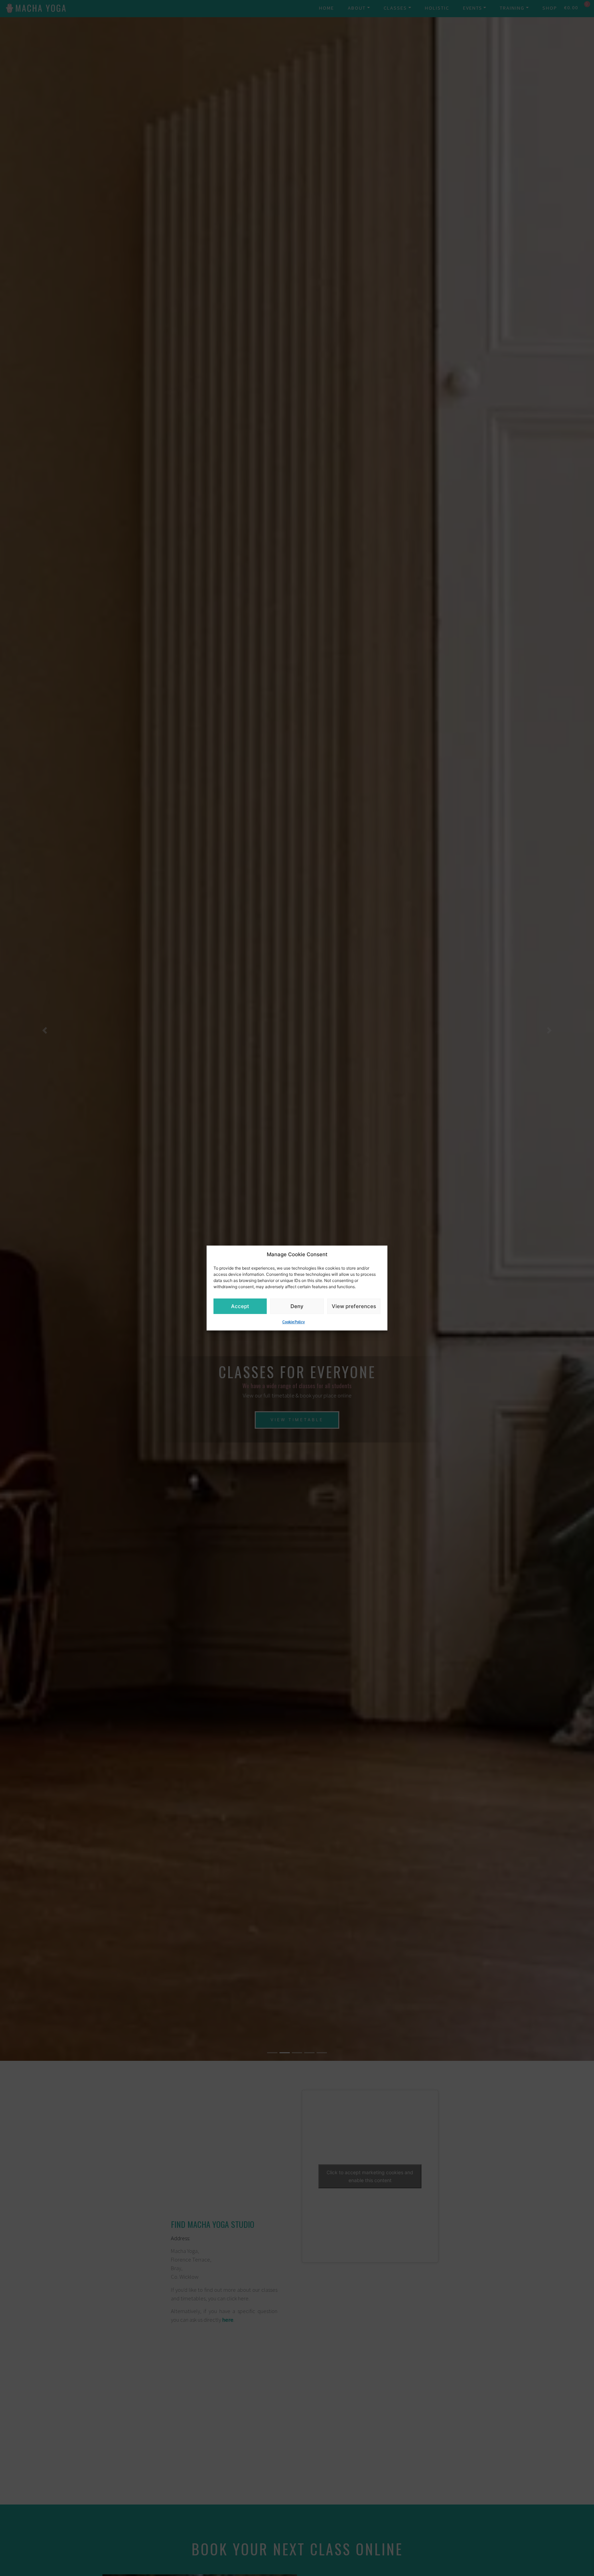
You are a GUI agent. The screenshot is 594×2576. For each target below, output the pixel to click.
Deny (297, 1306)
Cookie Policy (294, 1322)
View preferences (354, 1306)
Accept (240, 1306)
